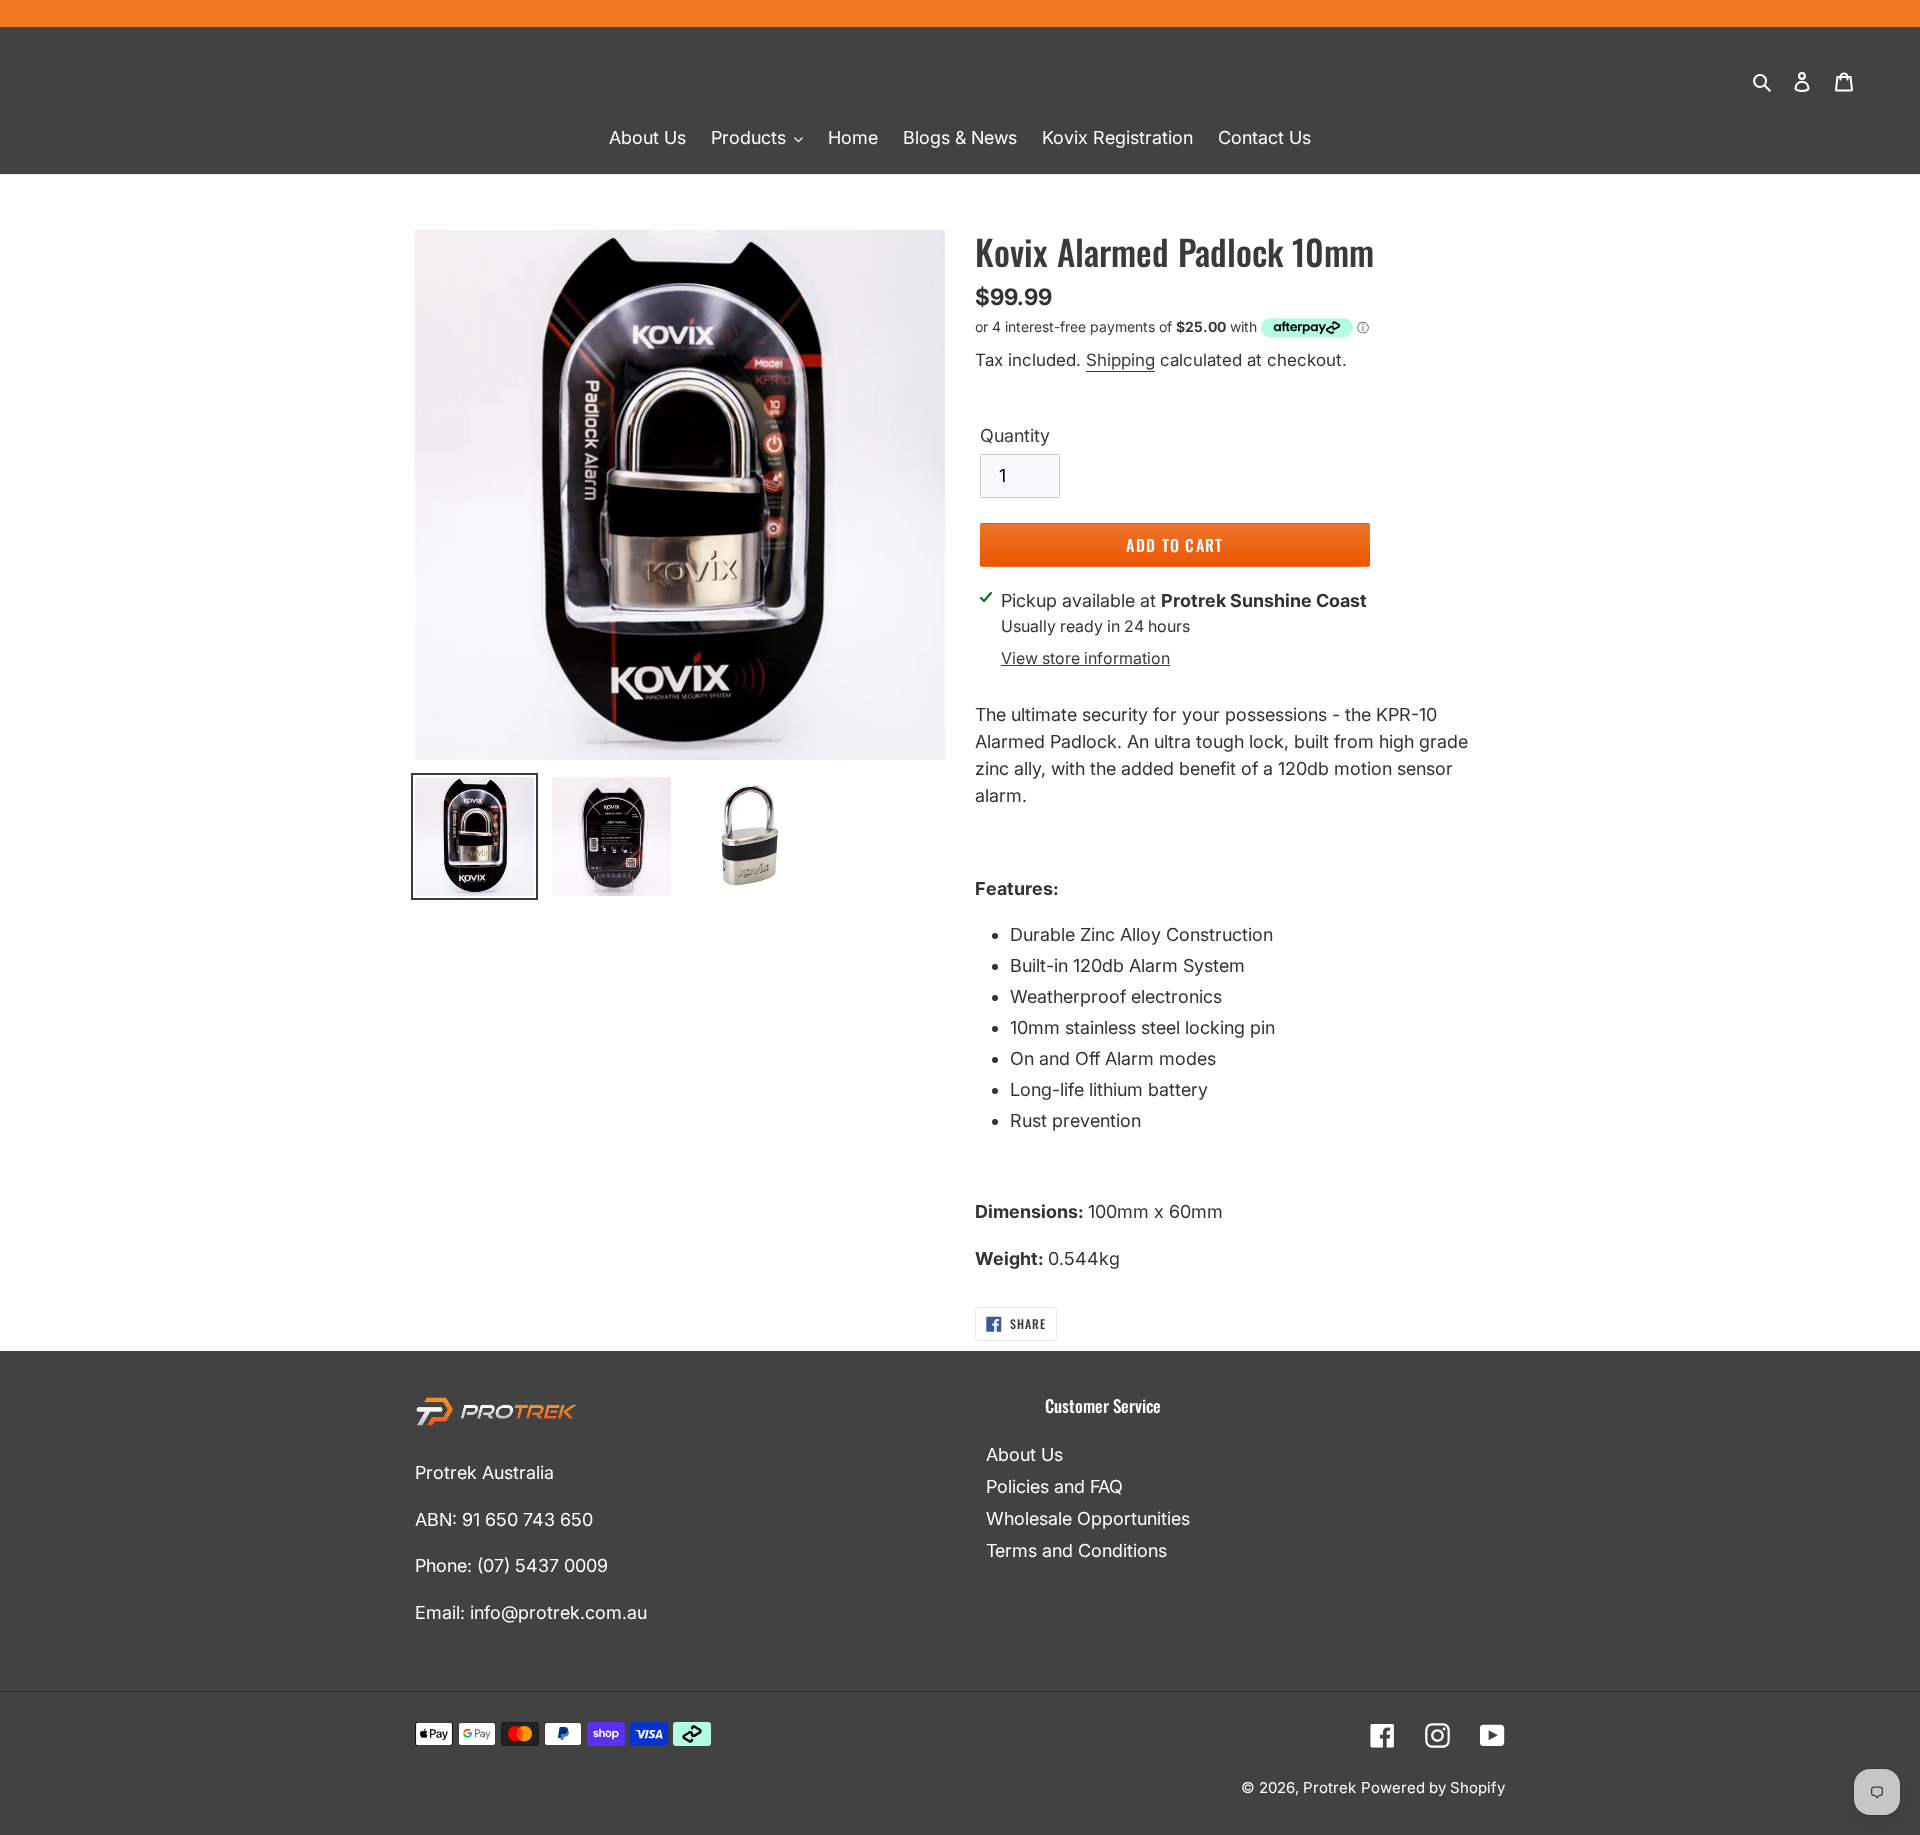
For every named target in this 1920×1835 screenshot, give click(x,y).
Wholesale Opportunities (1088, 1518)
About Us (1024, 1454)
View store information (1085, 658)
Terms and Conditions (1076, 1550)
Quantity (1015, 435)
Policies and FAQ (1054, 1486)
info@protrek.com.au (558, 1612)
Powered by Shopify (1433, 1787)
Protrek (1329, 1787)
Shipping (1120, 360)
